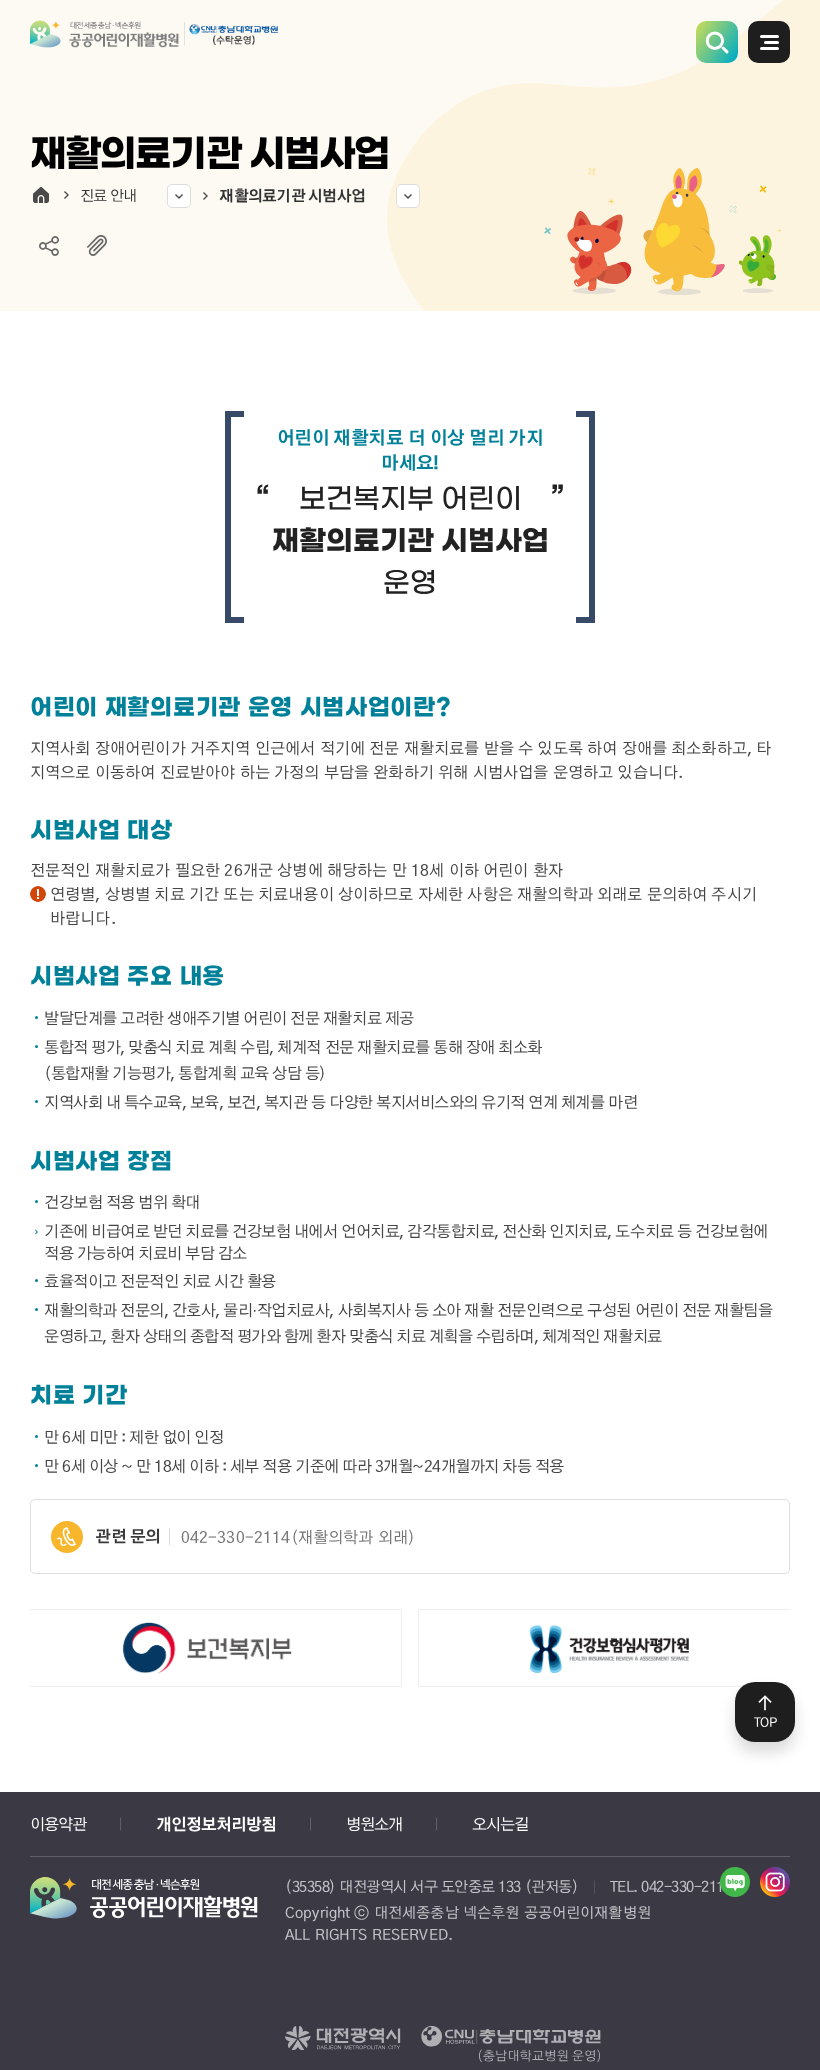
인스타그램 (775, 1882)
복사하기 (97, 246)
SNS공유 (49, 246)
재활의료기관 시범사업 (292, 195)
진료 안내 (108, 195)
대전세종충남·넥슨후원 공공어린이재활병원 (155, 47)
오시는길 (500, 1823)
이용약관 (58, 1823)
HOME (41, 195)
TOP (765, 1722)
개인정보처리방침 (216, 1824)
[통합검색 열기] (717, 42)
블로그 (735, 1882)
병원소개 (374, 1823)
